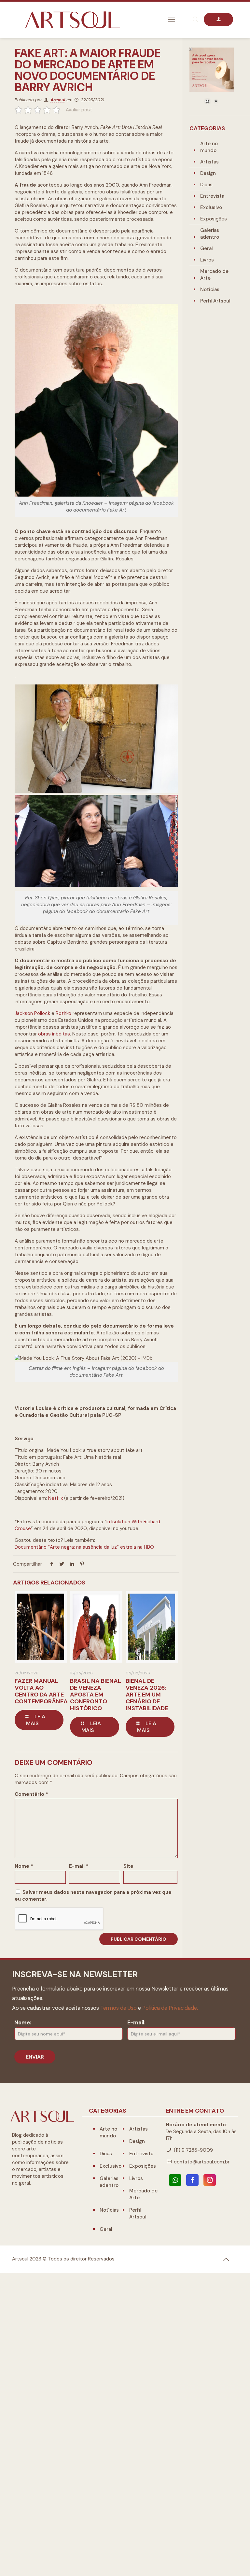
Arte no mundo (209, 147)
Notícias (210, 289)
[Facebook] (192, 2180)
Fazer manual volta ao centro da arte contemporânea (41, 1691)
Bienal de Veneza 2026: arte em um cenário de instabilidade (147, 1695)
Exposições (214, 219)
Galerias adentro (210, 234)
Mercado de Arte (214, 275)
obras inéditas (54, 1034)
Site (128, 1866)
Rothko (64, 1013)
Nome (24, 1866)
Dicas (206, 185)
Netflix (56, 1498)
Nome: (23, 2023)
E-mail (79, 1866)
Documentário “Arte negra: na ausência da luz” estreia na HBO (84, 1547)
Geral (207, 248)
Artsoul (58, 100)
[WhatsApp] (175, 2180)
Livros (207, 260)
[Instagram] (210, 2180)
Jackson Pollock (32, 1013)
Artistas (209, 162)
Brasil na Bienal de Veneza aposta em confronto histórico (96, 1695)
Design (208, 173)
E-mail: (136, 2023)
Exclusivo (211, 207)
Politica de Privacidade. (170, 2008)
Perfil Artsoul (215, 301)
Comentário (31, 1794)
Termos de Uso (118, 2008)
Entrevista (212, 196)
